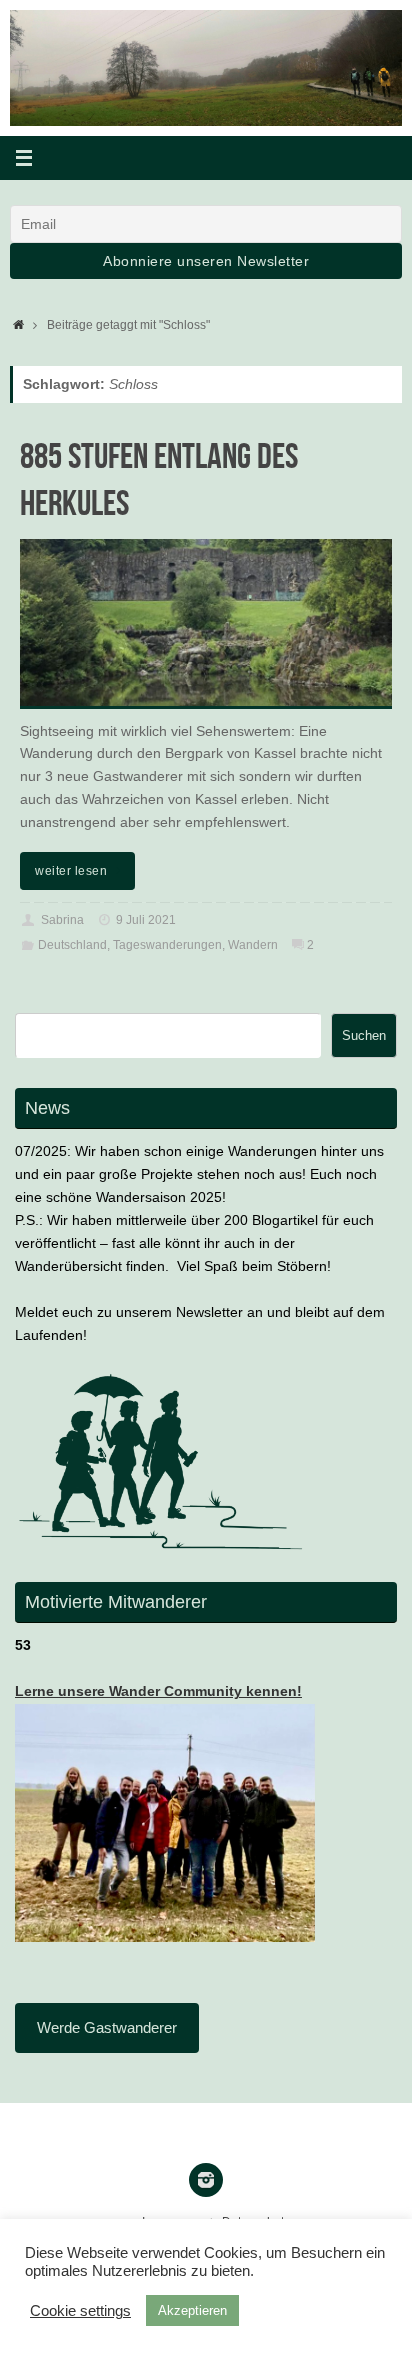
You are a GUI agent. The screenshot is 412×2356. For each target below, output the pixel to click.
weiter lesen (71, 871)
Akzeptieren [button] (192, 2310)
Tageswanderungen (167, 945)
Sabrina (62, 920)
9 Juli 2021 (146, 920)
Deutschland (72, 945)
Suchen (364, 1035)
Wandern (253, 945)
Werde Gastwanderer (107, 2027)
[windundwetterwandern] (206, 2180)
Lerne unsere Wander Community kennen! (158, 1691)
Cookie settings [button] (80, 2311)
